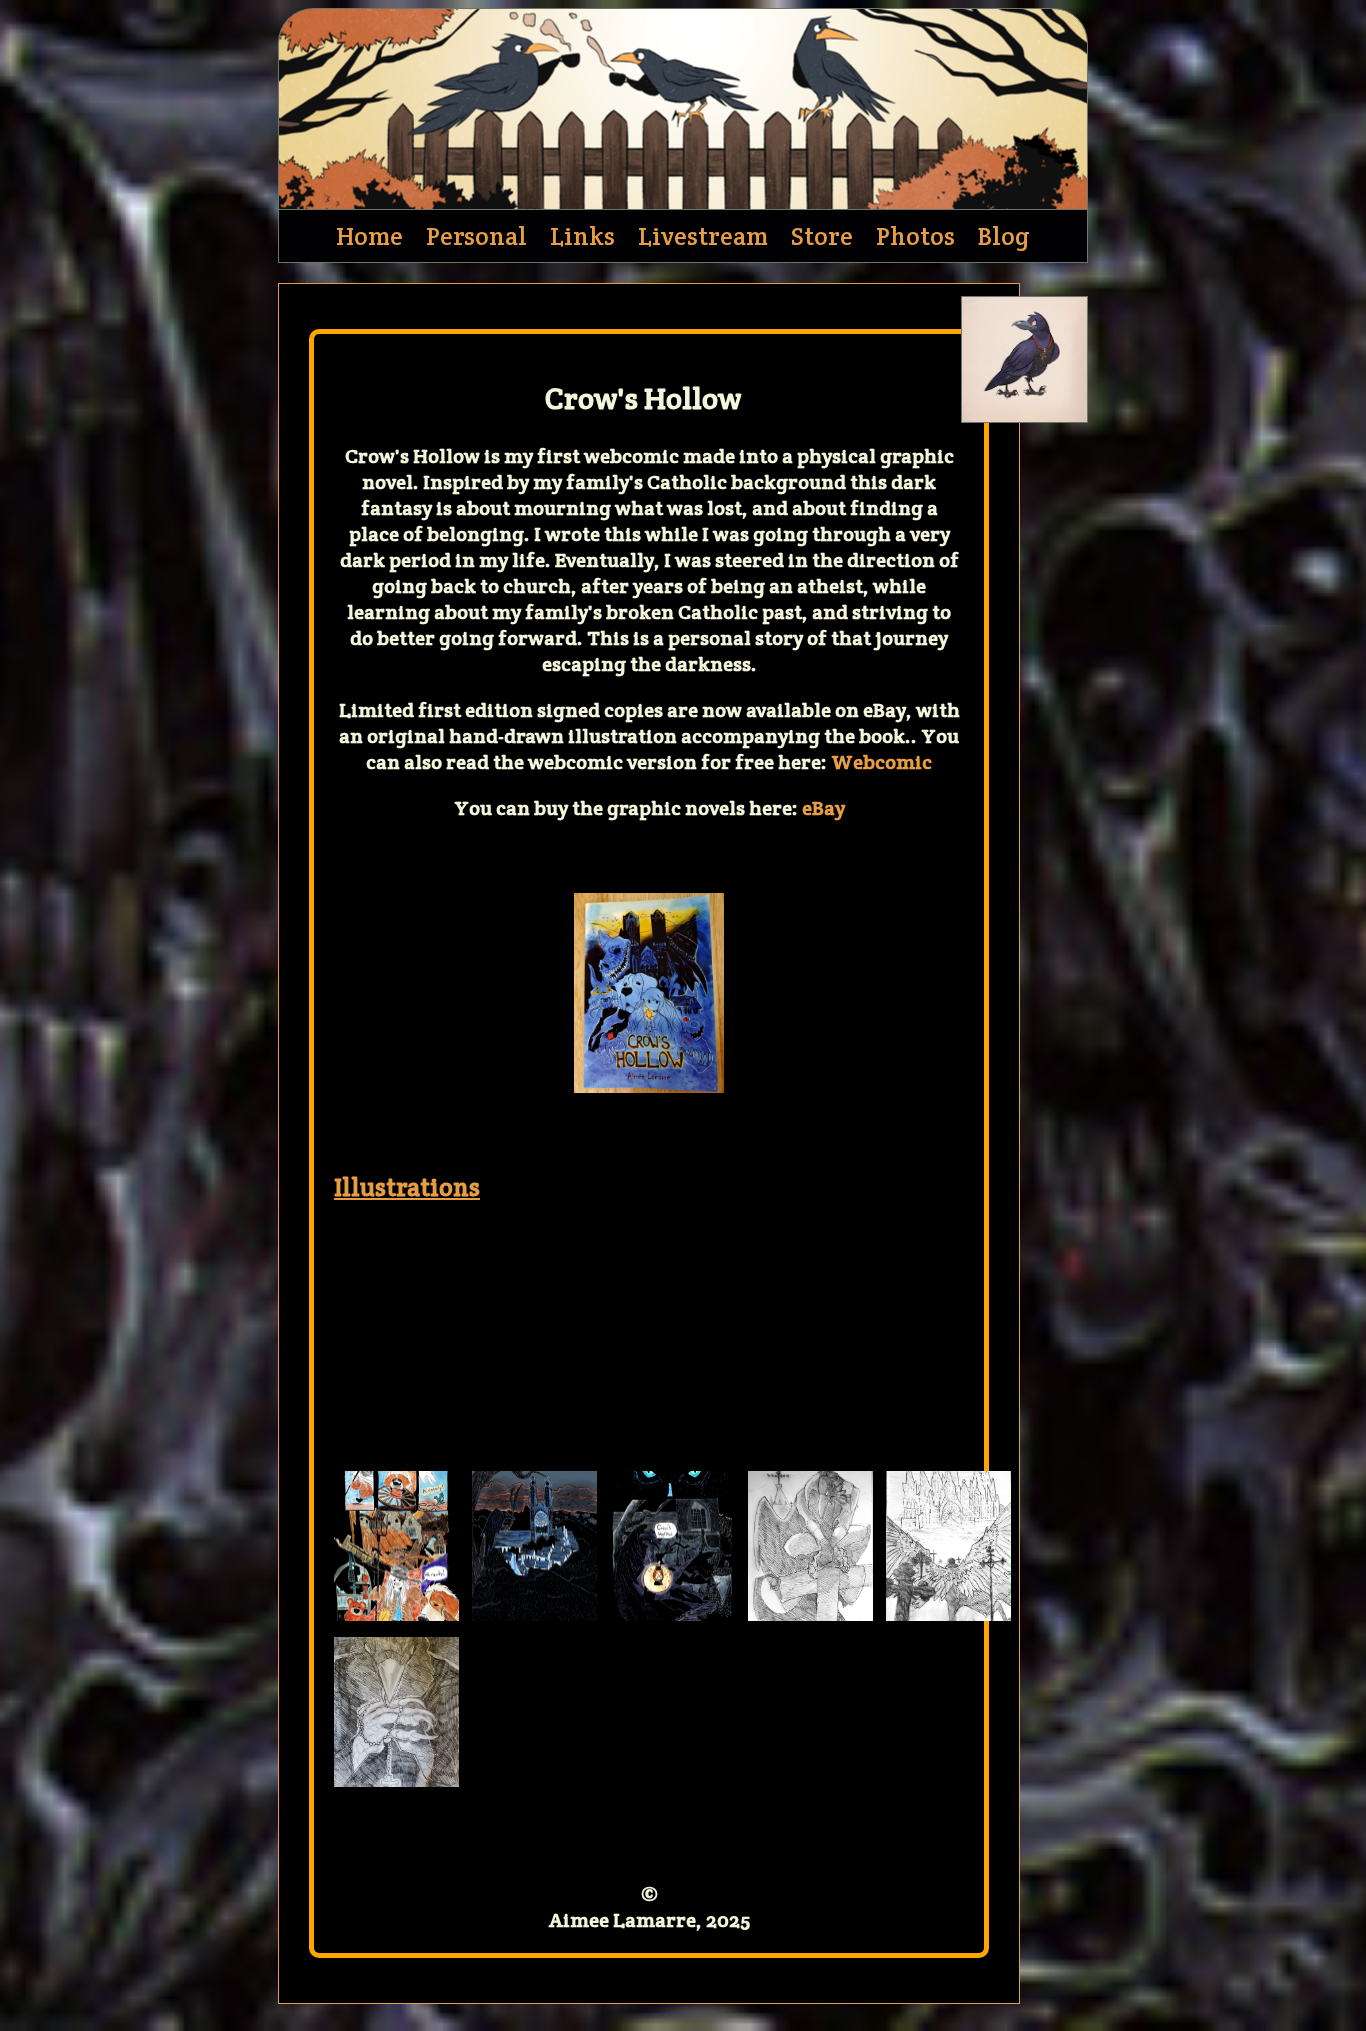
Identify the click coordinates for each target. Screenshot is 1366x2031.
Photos (915, 236)
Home (369, 236)
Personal (476, 236)
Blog (1004, 236)
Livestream (703, 236)
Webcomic (881, 762)
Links (582, 236)
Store (822, 236)
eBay (823, 808)
